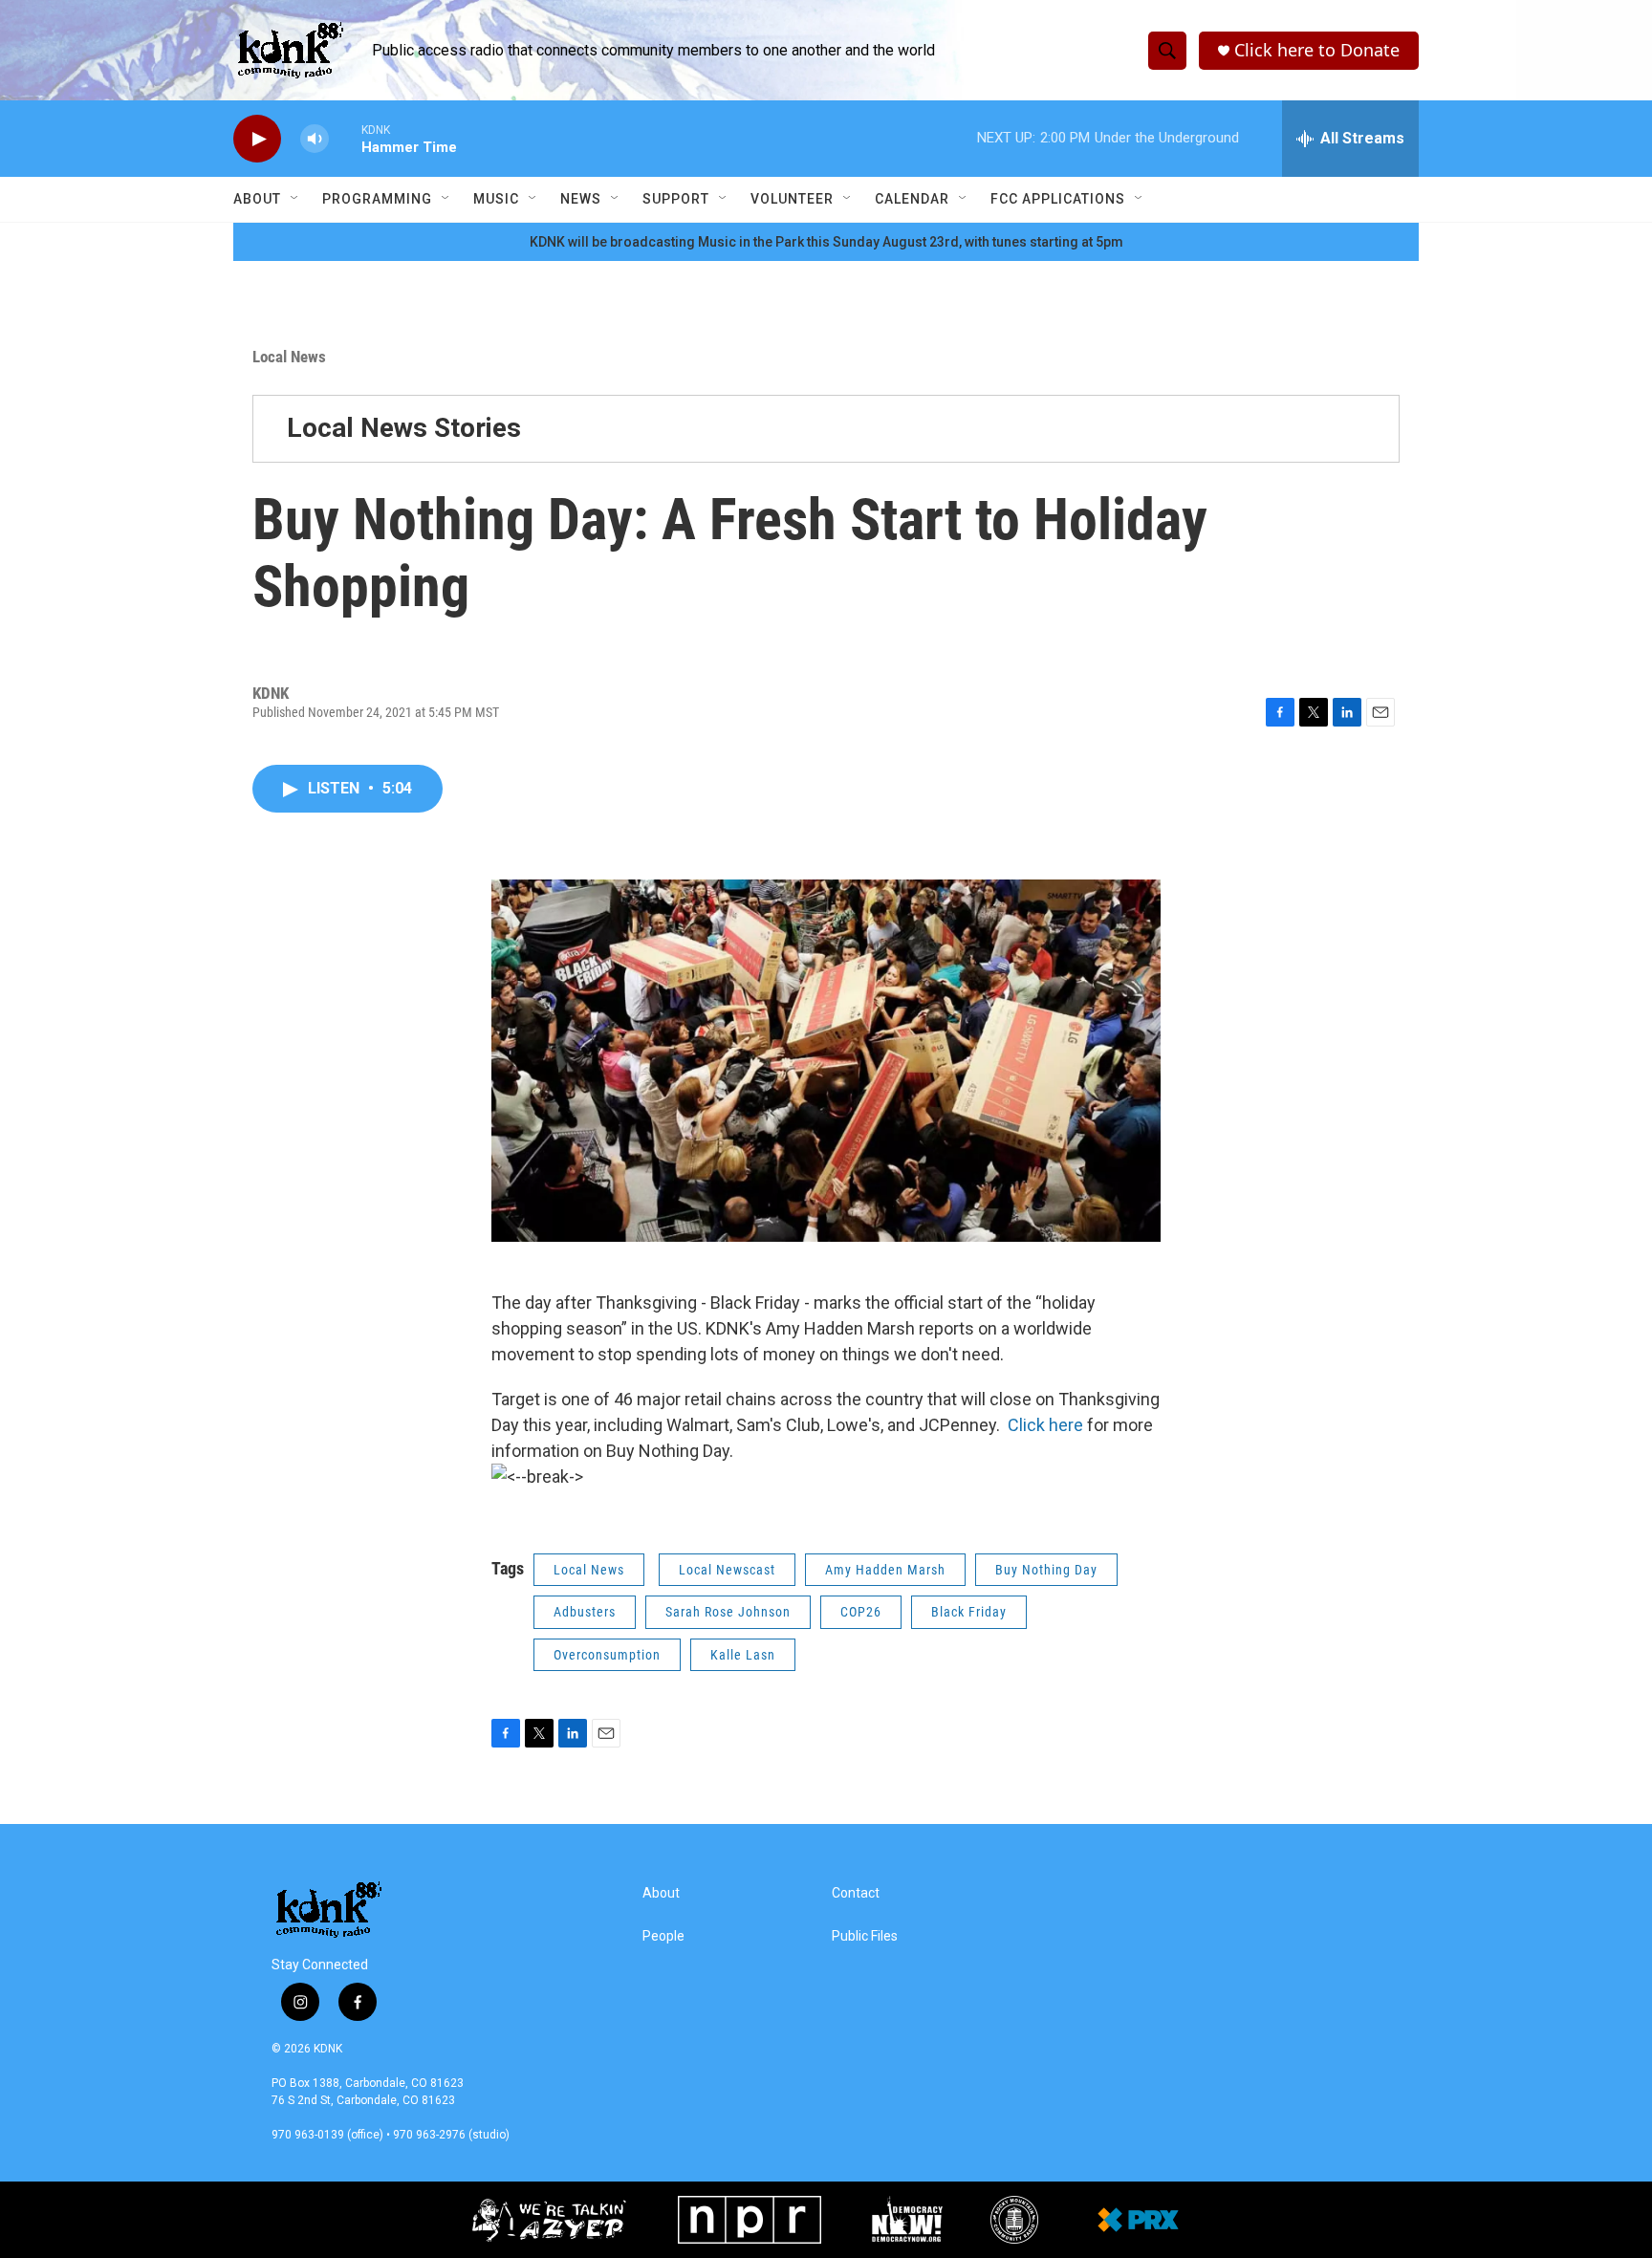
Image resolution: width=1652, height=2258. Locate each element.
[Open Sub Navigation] (295, 199)
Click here (1047, 1425)
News (581, 199)
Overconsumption (607, 1655)
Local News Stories (404, 428)
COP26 (861, 1612)
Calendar (912, 199)
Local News (289, 357)
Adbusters (585, 1612)
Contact (856, 1893)
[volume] (315, 139)
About (257, 199)
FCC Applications (1058, 199)
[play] (257, 139)
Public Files (865, 1936)
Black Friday (969, 1612)
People (663, 1936)
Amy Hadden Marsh (885, 1570)
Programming (377, 199)
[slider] (345, 138)
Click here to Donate (1317, 50)
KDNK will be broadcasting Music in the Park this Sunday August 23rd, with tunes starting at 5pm (826, 242)
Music (496, 199)
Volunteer (792, 199)
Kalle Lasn (743, 1655)
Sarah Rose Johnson (728, 1612)
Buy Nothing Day (1046, 1570)
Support (676, 199)
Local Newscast (727, 1570)
